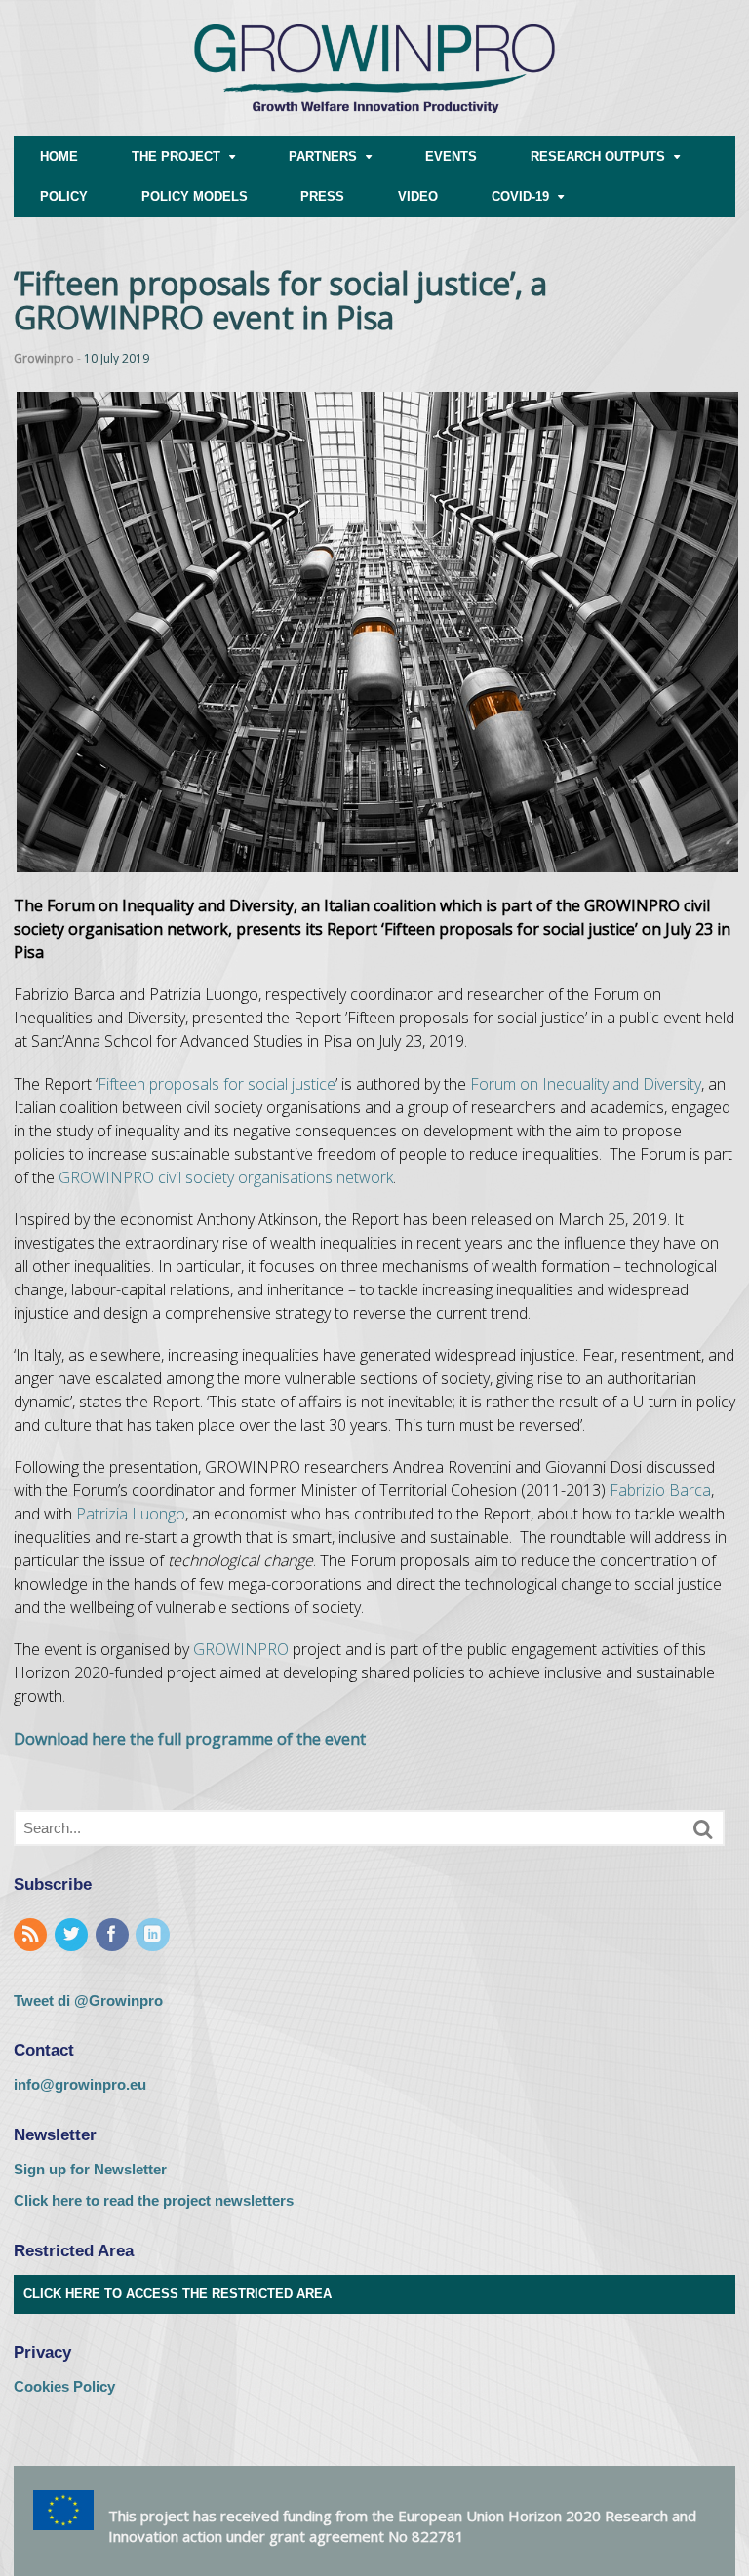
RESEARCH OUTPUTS (598, 156)
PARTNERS (323, 156)
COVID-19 (520, 196)
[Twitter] (73, 1935)
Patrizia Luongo (131, 1514)
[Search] (703, 1829)
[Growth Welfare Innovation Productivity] (374, 126)
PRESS (322, 196)
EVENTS (451, 156)
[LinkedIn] (154, 1935)
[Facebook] (114, 1935)
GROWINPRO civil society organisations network (226, 1177)
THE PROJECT (176, 156)
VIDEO (418, 196)
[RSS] (32, 1935)
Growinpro (44, 358)
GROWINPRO (241, 1649)
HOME (59, 156)
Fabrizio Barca (660, 1490)
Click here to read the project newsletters (154, 2200)
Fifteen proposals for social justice (217, 1084)
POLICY (64, 196)
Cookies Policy (64, 2386)
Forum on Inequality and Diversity (586, 1084)
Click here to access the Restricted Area (177, 2294)
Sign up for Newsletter (90, 2169)
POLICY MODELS (195, 196)
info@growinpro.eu (80, 2084)
